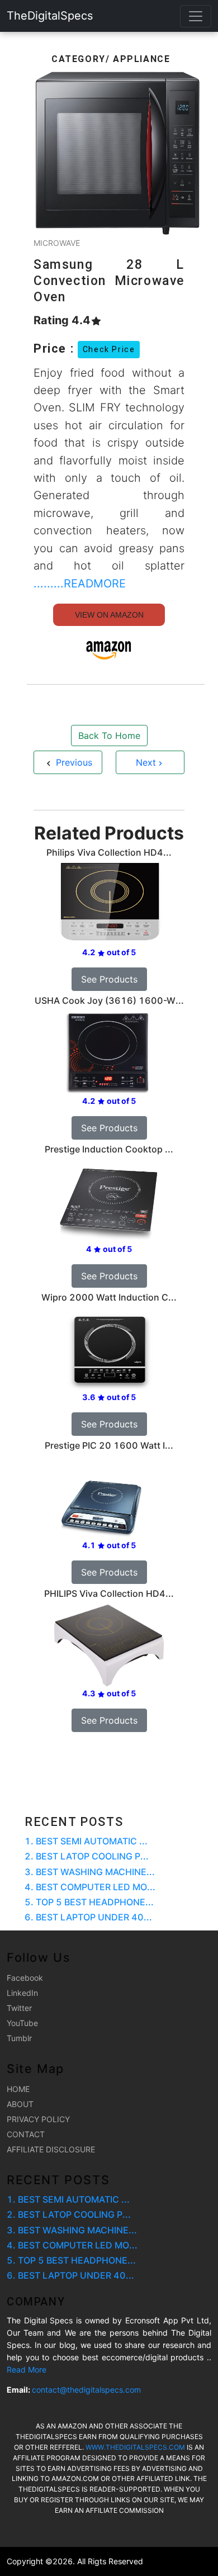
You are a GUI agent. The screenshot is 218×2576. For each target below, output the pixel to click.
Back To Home (109, 736)
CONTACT (26, 2134)
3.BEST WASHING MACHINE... (90, 1872)
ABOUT (20, 2104)
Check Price (109, 349)
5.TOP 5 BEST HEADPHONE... (89, 1902)
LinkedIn (22, 1993)
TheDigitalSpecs (50, 16)
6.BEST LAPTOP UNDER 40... (88, 1917)
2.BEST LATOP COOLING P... (87, 1856)
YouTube (22, 2023)
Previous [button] (73, 762)
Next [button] (146, 762)
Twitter (19, 2008)
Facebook (25, 1978)
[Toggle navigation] (196, 16)
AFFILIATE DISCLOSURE (51, 2149)
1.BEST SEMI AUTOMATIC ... (86, 1841)
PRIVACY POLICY (38, 2119)
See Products (109, 979)
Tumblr (19, 2038)
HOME (18, 2089)
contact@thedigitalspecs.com (86, 2390)
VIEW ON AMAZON (109, 615)
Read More (27, 2369)
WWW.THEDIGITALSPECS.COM (135, 2447)
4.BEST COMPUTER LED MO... (90, 1887)
